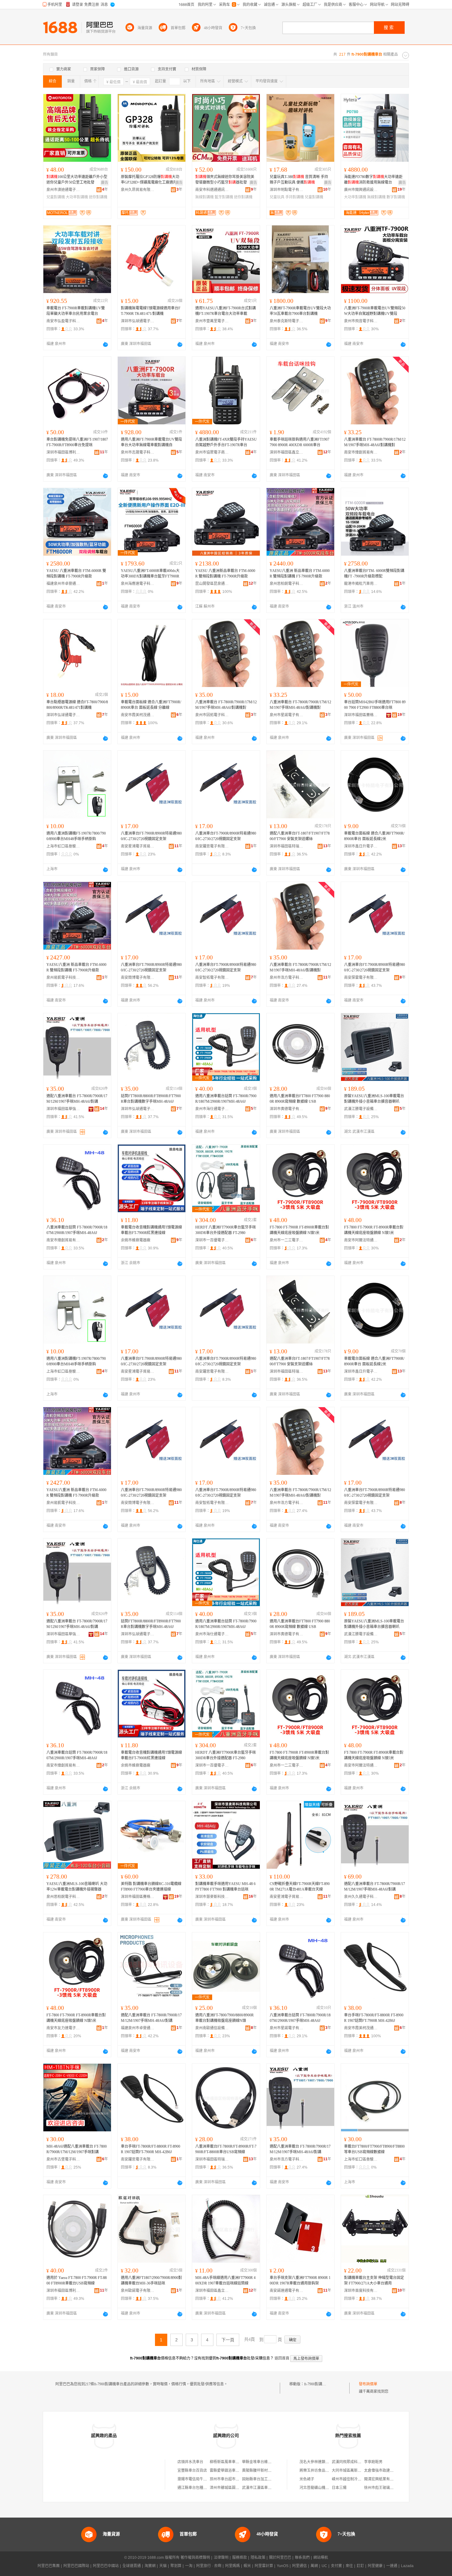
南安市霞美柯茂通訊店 (138, 715)
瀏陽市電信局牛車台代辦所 (200, 2479)
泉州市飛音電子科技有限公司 (361, 321)
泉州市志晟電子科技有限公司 (138, 452)
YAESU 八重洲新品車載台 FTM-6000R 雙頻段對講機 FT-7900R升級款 (225, 574)
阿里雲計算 (264, 2566)
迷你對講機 (98, 197)
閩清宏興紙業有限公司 (383, 2479)
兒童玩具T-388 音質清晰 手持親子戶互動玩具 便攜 (299, 180)
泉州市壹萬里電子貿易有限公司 (212, 321)
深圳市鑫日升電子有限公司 (361, 846)
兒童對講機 (56, 197)
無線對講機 (204, 197)
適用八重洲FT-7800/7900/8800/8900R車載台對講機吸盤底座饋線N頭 (224, 2018)
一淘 (189, 2566)
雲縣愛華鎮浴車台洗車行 (230, 2471)
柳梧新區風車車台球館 (228, 2462)
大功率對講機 (77, 197)
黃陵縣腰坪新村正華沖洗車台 (266, 2471)
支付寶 (336, 2566)
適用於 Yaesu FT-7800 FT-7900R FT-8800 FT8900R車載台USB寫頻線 (77, 2280)
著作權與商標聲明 (195, 2558)
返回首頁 (282, 2358)
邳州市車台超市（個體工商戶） (236, 2479)
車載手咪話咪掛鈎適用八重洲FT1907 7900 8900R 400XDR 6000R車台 (299, 442)
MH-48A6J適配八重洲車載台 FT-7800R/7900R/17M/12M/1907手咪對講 (77, 2149)
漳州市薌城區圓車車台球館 (232, 2488)
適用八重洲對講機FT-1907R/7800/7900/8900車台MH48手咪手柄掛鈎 (76, 836)
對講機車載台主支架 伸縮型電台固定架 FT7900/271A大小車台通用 (374, 2280)
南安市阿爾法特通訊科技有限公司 (361, 1240)
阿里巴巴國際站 (76, 2566)
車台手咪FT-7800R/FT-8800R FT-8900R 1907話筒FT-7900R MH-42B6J (374, 2018)
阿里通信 (299, 2566)
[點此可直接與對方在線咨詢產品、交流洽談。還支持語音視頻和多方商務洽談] (105, 344)
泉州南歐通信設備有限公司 (212, 2028)
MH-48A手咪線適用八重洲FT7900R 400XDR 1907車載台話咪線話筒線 (225, 2280)
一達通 (392, 2566)
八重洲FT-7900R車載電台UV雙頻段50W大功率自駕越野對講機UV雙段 (375, 311)
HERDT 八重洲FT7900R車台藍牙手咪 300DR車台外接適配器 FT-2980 (226, 1230)
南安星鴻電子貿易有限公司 (138, 846)
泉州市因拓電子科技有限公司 (212, 715)
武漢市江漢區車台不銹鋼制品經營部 (272, 2488)
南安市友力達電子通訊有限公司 (63, 2028)
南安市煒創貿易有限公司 (361, 452)
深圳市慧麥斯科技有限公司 (212, 1897)
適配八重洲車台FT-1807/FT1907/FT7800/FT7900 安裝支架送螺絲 (300, 836)
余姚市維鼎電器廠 (136, 1240)
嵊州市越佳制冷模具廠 (350, 2479)
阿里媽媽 (232, 2566)
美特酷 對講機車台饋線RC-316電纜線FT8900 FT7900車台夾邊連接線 (151, 1887)
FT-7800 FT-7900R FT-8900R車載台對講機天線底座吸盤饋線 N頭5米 (299, 1230)
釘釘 (360, 2566)
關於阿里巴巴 (280, 2558)
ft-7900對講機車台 (319, 2384)
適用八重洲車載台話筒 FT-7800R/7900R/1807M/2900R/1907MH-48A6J (226, 1099)
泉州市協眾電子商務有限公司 (212, 452)
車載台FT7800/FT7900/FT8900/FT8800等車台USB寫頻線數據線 (374, 2149)
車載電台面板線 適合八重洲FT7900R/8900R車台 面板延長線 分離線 (151, 705)
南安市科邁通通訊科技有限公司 (212, 190)
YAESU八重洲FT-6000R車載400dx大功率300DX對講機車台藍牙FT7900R (150, 574)
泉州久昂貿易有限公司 (138, 190)
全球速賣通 (132, 2566)
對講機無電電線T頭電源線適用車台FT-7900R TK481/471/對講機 (151, 311)
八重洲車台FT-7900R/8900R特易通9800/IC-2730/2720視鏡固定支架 (151, 836)
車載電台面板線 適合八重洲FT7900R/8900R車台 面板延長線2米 (374, 836)
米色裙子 (307, 2479)
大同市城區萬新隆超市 (350, 2471)
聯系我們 (302, 2558)
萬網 (314, 2566)
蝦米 (247, 2566)
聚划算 (176, 2566)
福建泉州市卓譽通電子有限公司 (63, 584)
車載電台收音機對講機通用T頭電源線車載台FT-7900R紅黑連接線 (151, 1230)
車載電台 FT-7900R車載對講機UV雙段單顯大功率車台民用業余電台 (76, 311)
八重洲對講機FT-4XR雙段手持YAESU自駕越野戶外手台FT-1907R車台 (226, 442)
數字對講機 (396, 197)
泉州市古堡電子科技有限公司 (63, 2159)
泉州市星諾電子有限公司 (287, 715)
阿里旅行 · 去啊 (209, 2566)
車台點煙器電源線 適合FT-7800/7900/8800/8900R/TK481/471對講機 (77, 705)
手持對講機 (295, 197)
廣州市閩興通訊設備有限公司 (361, 190)
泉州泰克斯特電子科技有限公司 (287, 321)
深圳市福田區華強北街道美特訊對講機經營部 (63, 1109)
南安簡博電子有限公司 (138, 978)
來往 (349, 2566)
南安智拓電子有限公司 (212, 978)
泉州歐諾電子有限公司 (138, 2291)
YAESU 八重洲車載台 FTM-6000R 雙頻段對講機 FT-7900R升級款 (76, 574)
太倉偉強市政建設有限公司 (386, 2471)
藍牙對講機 (224, 197)
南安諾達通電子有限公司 (287, 2291)
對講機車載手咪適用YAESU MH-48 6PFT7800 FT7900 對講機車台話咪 (225, 1887)
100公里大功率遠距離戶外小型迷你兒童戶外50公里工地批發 (77, 180)
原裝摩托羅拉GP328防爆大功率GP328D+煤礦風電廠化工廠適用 (150, 180)
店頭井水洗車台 (190, 2462)
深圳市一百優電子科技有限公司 (212, 1240)
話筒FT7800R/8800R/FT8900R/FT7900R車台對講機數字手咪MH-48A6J (151, 1099)
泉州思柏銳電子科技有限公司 (287, 584)
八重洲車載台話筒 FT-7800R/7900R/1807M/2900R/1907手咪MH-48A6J (77, 1230)
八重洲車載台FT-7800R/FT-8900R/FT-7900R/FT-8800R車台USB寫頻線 (226, 2149)
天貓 (163, 2566)
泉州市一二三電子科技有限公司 (287, 1240)
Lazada (407, 2566)
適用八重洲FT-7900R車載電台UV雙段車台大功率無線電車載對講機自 (151, 442)
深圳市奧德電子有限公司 (287, 1109)
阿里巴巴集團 (49, 2566)
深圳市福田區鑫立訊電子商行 (287, 452)
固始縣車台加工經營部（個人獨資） (272, 2479)
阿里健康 (375, 2566)
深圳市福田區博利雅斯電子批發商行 (63, 452)
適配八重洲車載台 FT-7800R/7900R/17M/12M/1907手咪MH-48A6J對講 (77, 1099)
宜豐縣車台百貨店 (192, 2471)
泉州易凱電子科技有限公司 (63, 978)
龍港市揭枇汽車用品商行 (361, 584)
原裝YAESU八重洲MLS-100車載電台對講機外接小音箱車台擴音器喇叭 (374, 1099)
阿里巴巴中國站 (106, 2566)
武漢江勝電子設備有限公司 (361, 1109)
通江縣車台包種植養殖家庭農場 (203, 2488)
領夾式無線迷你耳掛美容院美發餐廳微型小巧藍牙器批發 (225, 180)
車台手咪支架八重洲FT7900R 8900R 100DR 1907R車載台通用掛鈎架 (300, 2280)
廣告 (105, 183)
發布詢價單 (368, 2384)
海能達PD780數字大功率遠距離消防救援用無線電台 (373, 180)
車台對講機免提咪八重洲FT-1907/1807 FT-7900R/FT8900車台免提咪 (77, 442)
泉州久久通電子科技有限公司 (361, 1897)
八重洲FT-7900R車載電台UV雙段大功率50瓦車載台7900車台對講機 (300, 311)
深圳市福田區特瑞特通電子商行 (287, 846)
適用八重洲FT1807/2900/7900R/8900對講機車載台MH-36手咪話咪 (151, 2280)
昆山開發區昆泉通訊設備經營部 (212, 584)
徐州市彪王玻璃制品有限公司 (388, 2488)
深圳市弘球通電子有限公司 (138, 321)
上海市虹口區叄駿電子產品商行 (63, 846)
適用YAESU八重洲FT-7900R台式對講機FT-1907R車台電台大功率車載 (226, 311)
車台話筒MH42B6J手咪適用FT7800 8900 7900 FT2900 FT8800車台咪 (375, 705)
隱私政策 (258, 2558)
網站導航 (321, 2558)
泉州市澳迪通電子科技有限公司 (63, 190)
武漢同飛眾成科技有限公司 (354, 2462)
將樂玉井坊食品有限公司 (320, 2471)
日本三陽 (339, 2488)
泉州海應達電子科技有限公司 (138, 584)
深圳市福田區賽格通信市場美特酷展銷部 (361, 715)
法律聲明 (221, 2558)
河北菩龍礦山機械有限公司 (322, 2488)
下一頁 (228, 2340)
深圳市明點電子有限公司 (287, 190)
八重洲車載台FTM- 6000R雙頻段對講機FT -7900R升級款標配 (374, 574)
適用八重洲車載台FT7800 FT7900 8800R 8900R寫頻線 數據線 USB (300, 1099)
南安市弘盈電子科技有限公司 (63, 321)
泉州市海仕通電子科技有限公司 (212, 1109)
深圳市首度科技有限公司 (361, 2291)
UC (324, 2566)
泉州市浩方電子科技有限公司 (287, 978)
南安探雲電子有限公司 (361, 978)
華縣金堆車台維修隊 (259, 2462)
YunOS (283, 2566)
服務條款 (240, 2558)
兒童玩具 (277, 197)
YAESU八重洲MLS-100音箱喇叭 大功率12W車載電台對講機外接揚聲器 (77, 1887)
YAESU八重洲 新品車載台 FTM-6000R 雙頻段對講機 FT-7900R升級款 (300, 574)
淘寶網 (150, 2566)
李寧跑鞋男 (373, 2462)
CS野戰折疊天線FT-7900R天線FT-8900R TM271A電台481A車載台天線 (300, 1887)
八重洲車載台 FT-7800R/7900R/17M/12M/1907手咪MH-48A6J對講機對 (375, 442)
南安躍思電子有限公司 (212, 846)
